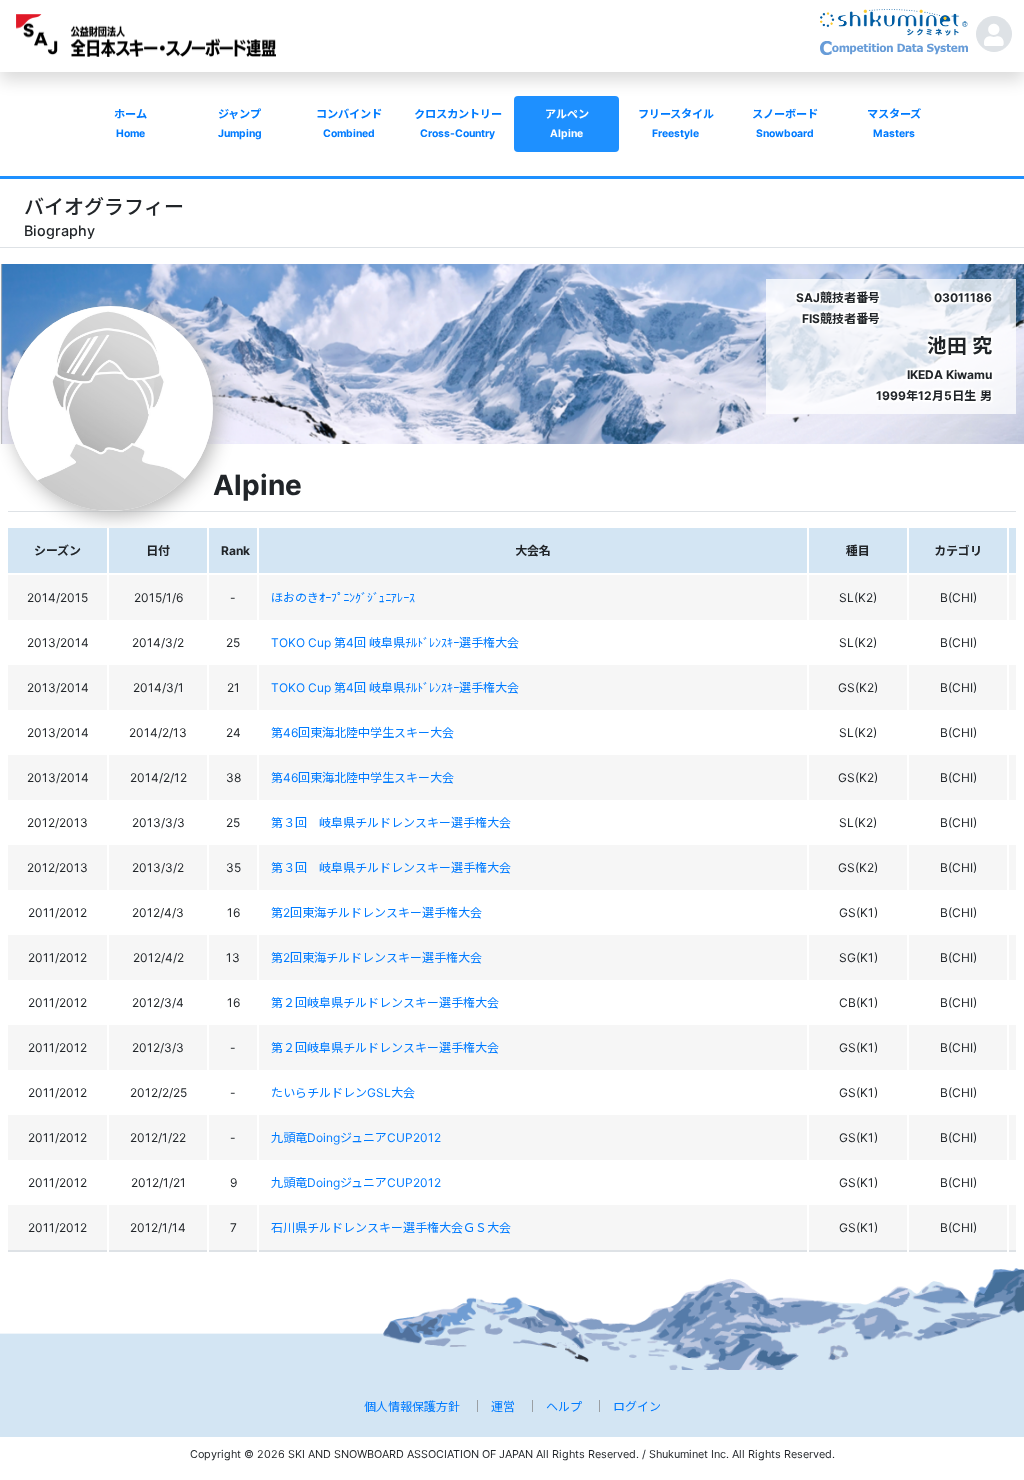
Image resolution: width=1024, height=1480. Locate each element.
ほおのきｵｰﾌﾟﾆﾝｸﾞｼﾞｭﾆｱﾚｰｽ (343, 597)
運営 (503, 1406)
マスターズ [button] (894, 123)
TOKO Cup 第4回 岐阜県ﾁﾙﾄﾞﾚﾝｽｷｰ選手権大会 (395, 642)
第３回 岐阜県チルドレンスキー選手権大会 (391, 822)
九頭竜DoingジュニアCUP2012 (356, 1137)
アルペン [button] (567, 123)
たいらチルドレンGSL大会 (343, 1092)
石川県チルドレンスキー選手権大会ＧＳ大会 (391, 1227)
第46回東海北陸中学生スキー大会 (362, 732)
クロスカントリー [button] (458, 123)
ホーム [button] (130, 123)
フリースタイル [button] (676, 123)
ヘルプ (564, 1406)
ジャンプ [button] (240, 123)
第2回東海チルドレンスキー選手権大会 (376, 912)
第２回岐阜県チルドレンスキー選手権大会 (385, 1002)
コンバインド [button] (349, 123)
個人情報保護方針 (412, 1406)
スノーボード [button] (785, 123)
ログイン (637, 1406)
